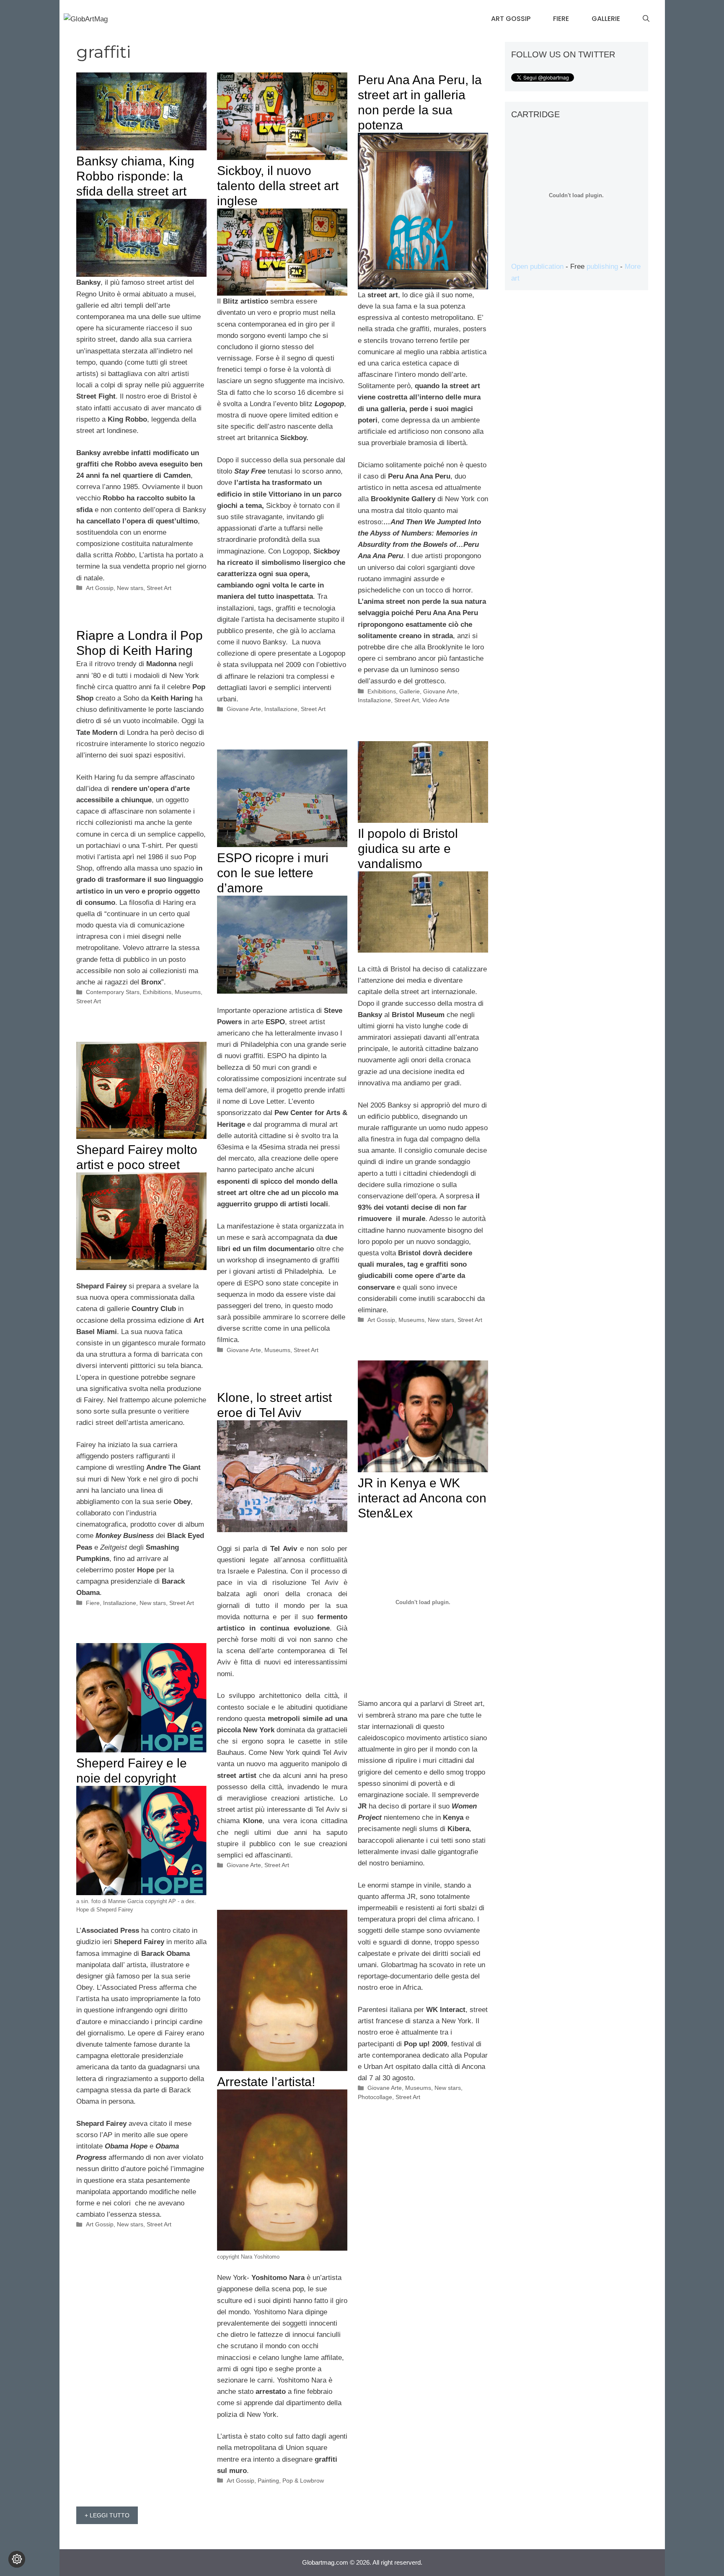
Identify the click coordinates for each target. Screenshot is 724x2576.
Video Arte (436, 700)
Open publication (537, 267)
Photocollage (375, 2097)
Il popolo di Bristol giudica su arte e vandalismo (408, 849)
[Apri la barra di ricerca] (646, 19)
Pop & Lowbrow (303, 2481)
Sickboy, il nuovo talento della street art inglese (278, 186)
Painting (268, 2481)
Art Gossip (511, 19)
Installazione (281, 709)
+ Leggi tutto (107, 2515)
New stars (130, 588)
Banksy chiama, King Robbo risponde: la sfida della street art (135, 176)
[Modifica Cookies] (17, 2559)
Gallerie (606, 19)
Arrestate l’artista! (266, 2082)
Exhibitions (382, 691)
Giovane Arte (244, 709)
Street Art (159, 588)
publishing (602, 267)
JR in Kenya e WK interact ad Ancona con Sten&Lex (422, 1498)
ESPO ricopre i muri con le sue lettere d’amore (273, 873)
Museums (188, 992)
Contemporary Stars (113, 992)
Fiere (561, 19)
